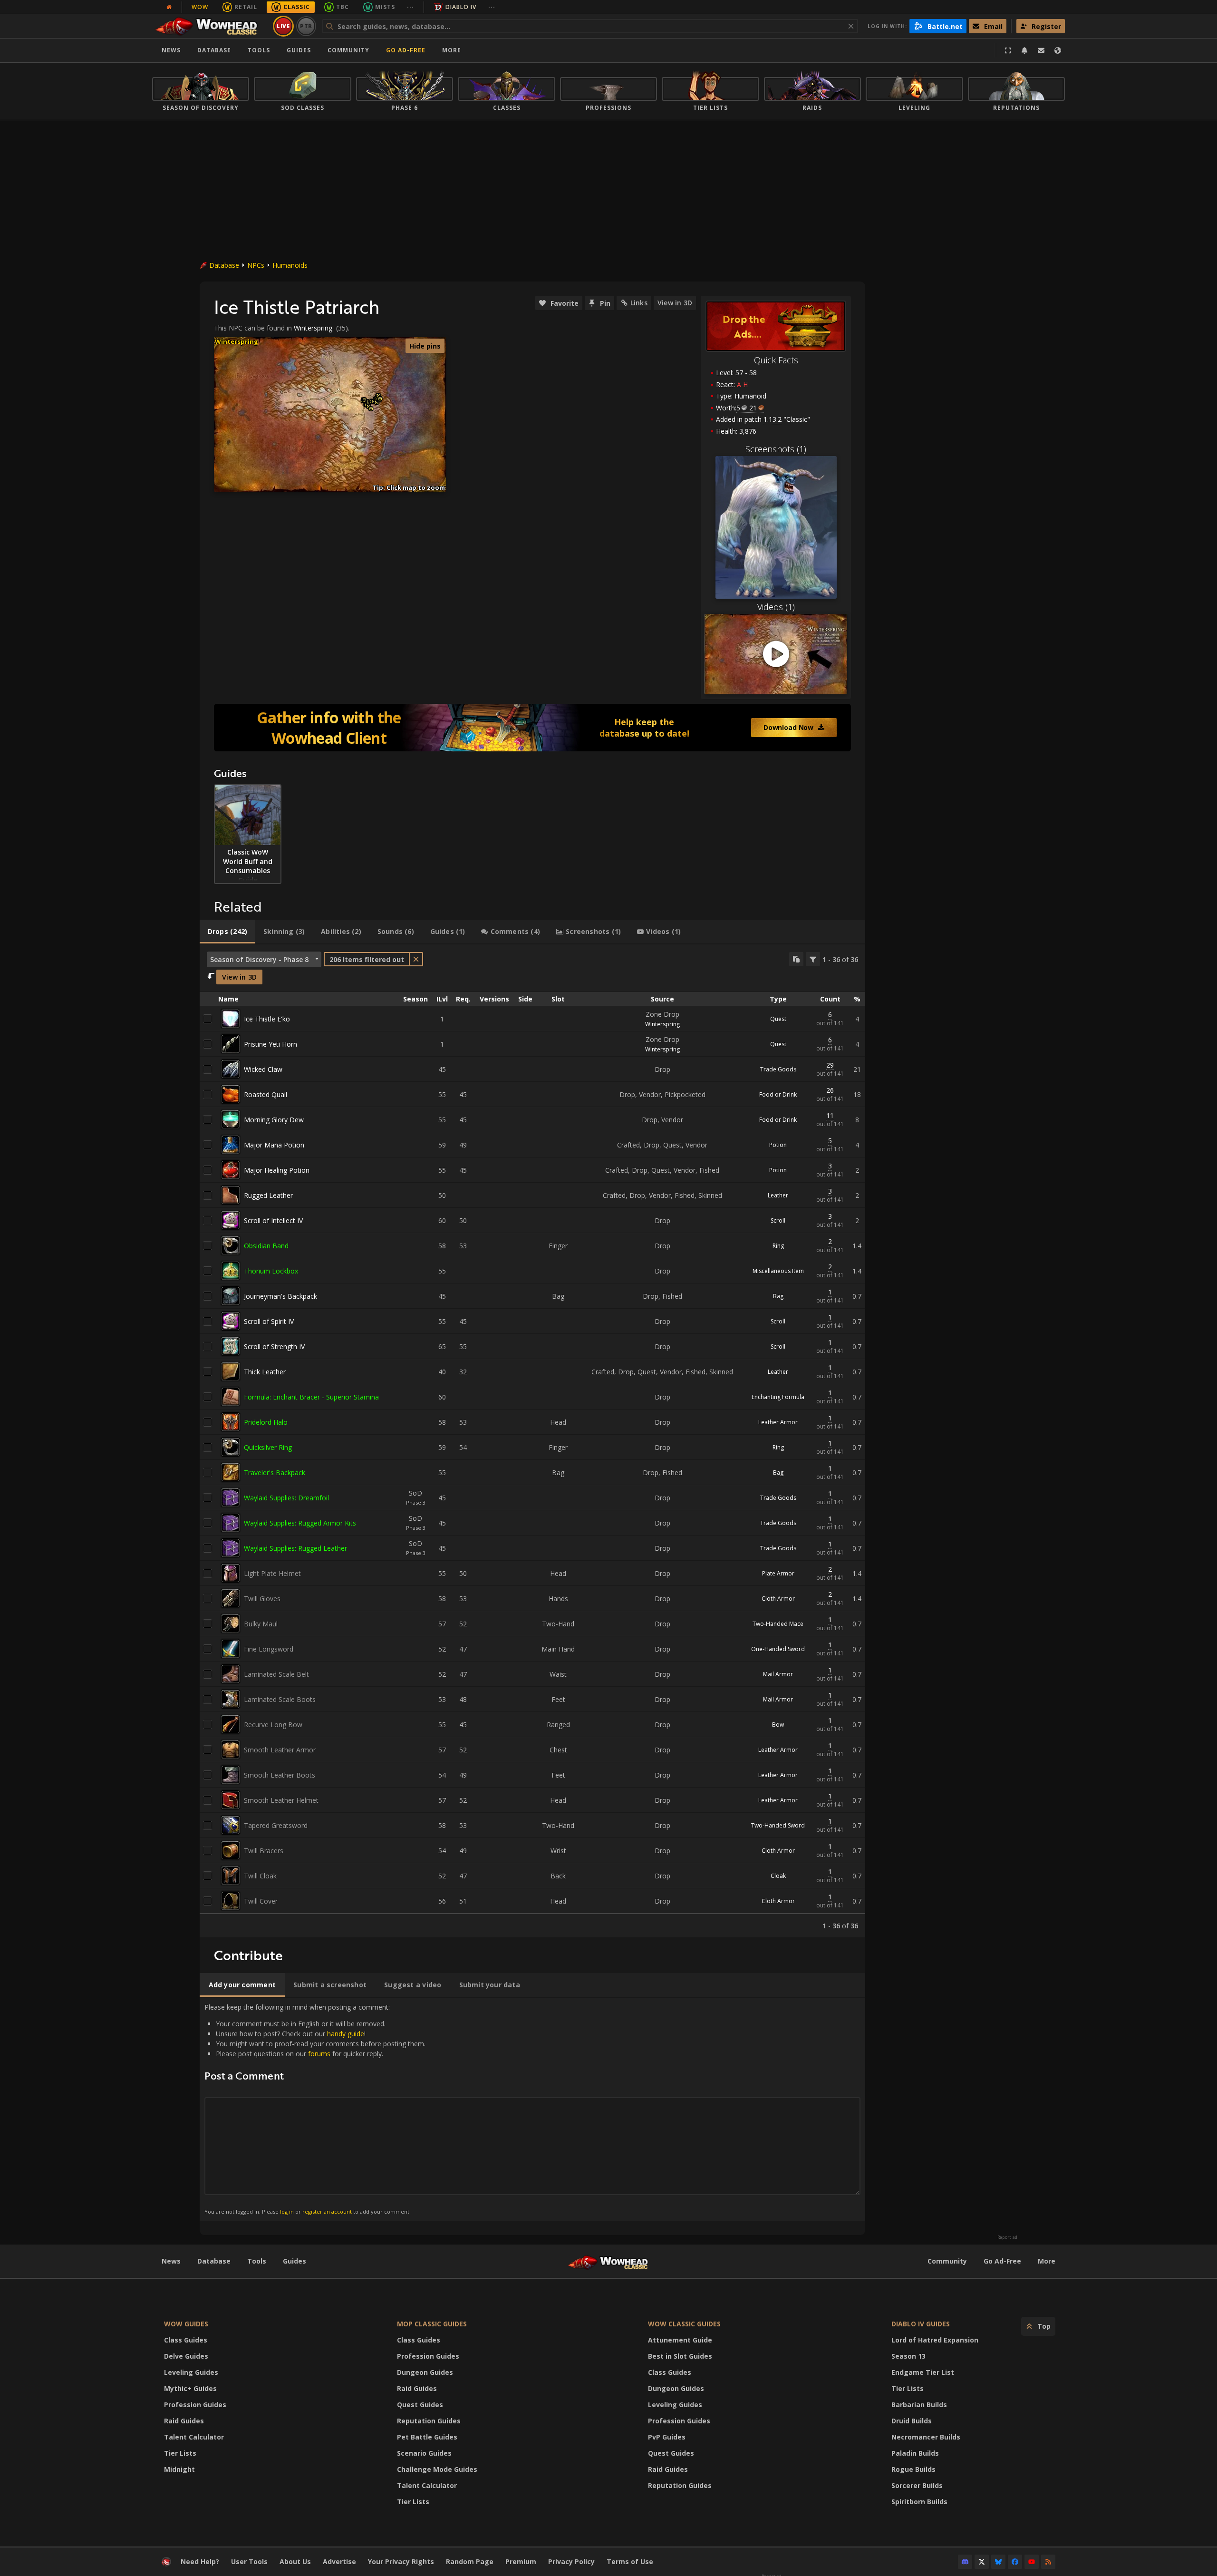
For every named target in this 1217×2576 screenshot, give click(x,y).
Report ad (1007, 2237)
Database (214, 50)
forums (319, 2054)
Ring (778, 1246)
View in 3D (675, 303)
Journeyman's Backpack (280, 1296)
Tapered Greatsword (276, 1825)
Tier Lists (180, 2453)
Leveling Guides (191, 2372)
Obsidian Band (266, 1246)
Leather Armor (778, 1422)
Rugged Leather (268, 1195)
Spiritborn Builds (919, 2502)
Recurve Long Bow (273, 1725)
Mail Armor (778, 1674)
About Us (295, 2561)
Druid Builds (912, 2421)
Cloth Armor (778, 1599)
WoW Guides (186, 2324)
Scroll (778, 1220)
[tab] (227, 932)
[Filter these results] (813, 959)
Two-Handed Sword (778, 1825)
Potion (778, 1145)
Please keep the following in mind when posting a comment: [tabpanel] (315, 2109)
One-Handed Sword (778, 1649)
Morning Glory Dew (274, 1120)
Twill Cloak (260, 1876)
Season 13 (908, 2356)
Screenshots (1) (776, 449)
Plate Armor (778, 1573)
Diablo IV (461, 7)
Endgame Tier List (923, 2372)
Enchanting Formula (778, 1397)
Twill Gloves (262, 1599)
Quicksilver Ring (268, 1447)
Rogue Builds (913, 2469)
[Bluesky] (998, 2562)
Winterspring (313, 328)
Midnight (179, 2469)
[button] (371, 409)
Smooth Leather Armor (280, 1750)
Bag (778, 1296)
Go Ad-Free (406, 50)
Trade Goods (778, 1069)
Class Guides (186, 2340)
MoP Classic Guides (432, 2324)
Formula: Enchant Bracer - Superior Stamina (311, 1397)
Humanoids (290, 265)
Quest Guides (420, 2405)
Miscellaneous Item (778, 1271)
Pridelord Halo (266, 1422)
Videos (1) (776, 607)
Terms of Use (630, 2561)
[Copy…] (796, 959)
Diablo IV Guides (921, 2324)
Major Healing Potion (277, 1170)
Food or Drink (778, 1094)
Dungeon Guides (425, 2372)
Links (639, 303)
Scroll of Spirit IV (269, 1321)
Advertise (339, 2561)
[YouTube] (1032, 2562)
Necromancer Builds (926, 2437)
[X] (982, 2562)
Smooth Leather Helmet (281, 1800)
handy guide (346, 2034)
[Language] (1058, 50)
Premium (521, 2561)
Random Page (470, 2561)
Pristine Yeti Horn (270, 1044)
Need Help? (200, 2561)
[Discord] (965, 2562)
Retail (246, 7)
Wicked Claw (263, 1069)
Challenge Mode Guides (437, 2469)
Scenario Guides (424, 2453)
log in (287, 2211)
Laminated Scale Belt (276, 1674)
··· (410, 7)
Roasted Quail (266, 1094)
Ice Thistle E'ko (267, 1019)
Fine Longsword (269, 1649)
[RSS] (1048, 2562)
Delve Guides (186, 2356)
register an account (327, 2211)
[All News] (169, 7)
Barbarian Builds (919, 2405)
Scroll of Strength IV (274, 1346)
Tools (257, 2261)
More (1047, 2261)
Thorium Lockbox (271, 1271)
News (171, 50)
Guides (299, 50)
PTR (306, 26)
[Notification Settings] (1024, 50)
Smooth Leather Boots (280, 1775)
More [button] (452, 50)
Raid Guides (184, 2421)
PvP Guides (667, 2437)
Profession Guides (195, 2405)
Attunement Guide (680, 2340)
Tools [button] (259, 50)
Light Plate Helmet (272, 1573)
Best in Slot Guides (680, 2356)
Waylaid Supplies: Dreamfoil (286, 1498)
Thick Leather (265, 1372)
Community (348, 50)
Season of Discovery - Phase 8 (259, 959)
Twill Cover (261, 1901)
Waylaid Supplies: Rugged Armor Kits (300, 1523)
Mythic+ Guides (190, 2388)
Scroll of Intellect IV (273, 1220)
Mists (385, 7)
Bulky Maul (261, 1624)
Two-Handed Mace (778, 1624)
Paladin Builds (915, 2453)
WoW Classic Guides (684, 2324)
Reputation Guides (429, 2421)
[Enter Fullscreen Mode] (1008, 50)
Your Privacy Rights (401, 2561)
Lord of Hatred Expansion (935, 2340)
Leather (778, 1195)
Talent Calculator (194, 2437)
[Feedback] (1041, 50)
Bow (778, 1725)
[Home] (211, 26)
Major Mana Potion (274, 1145)
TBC (343, 7)
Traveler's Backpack (275, 1473)
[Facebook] (1015, 2562)
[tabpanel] (532, 1441)
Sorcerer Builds (917, 2485)
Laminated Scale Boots (280, 1699)
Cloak (778, 1876)
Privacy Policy (571, 2561)
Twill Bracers (264, 1851)
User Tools (249, 2561)
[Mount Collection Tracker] (532, 728)
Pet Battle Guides (427, 2437)
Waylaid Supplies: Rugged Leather (295, 1548)
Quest (778, 1019)
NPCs (256, 265)
